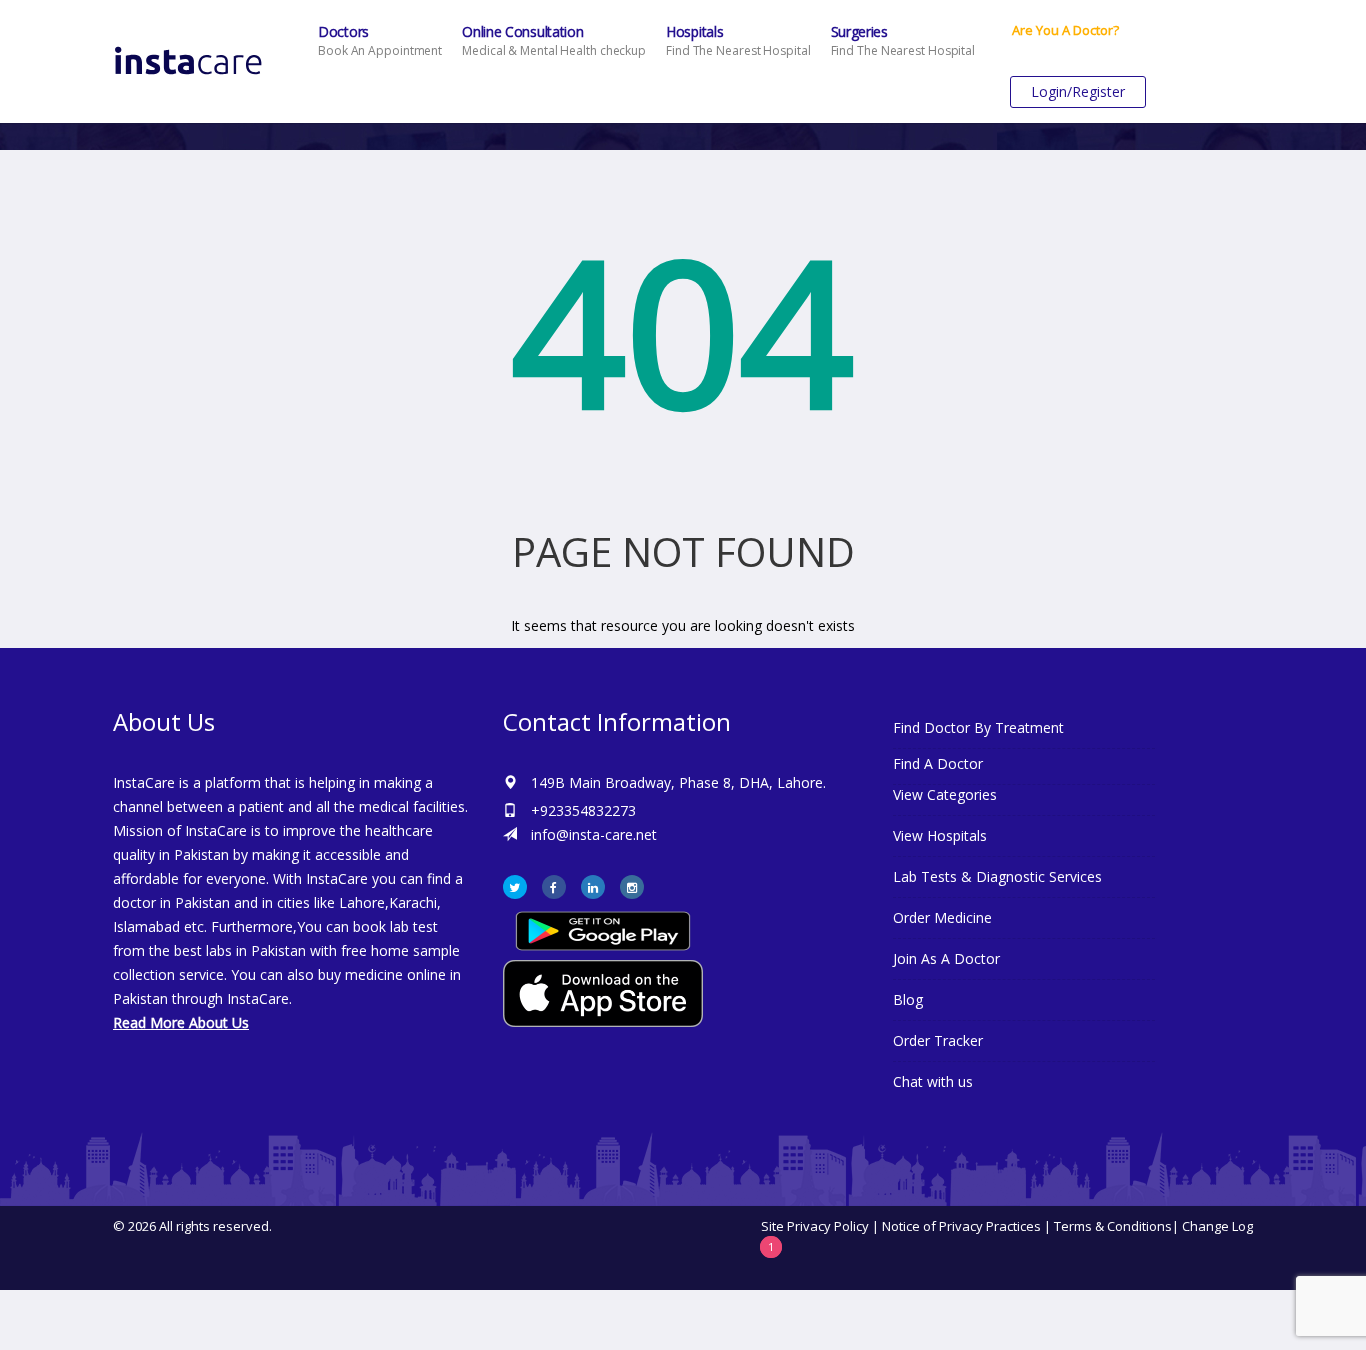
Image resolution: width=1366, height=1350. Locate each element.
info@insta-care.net (594, 834)
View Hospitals (940, 835)
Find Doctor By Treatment (978, 727)
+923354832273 (583, 810)
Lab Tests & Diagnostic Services (997, 876)
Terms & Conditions (1113, 1226)
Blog (908, 999)
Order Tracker (938, 1040)
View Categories (945, 794)
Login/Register (1078, 91)
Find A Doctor (938, 763)
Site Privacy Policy (815, 1226)
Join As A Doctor (946, 958)
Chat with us (933, 1081)
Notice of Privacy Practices (961, 1226)
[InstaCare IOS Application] (683, 993)
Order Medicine (942, 917)
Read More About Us (181, 1022)
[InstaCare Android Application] (603, 929)
